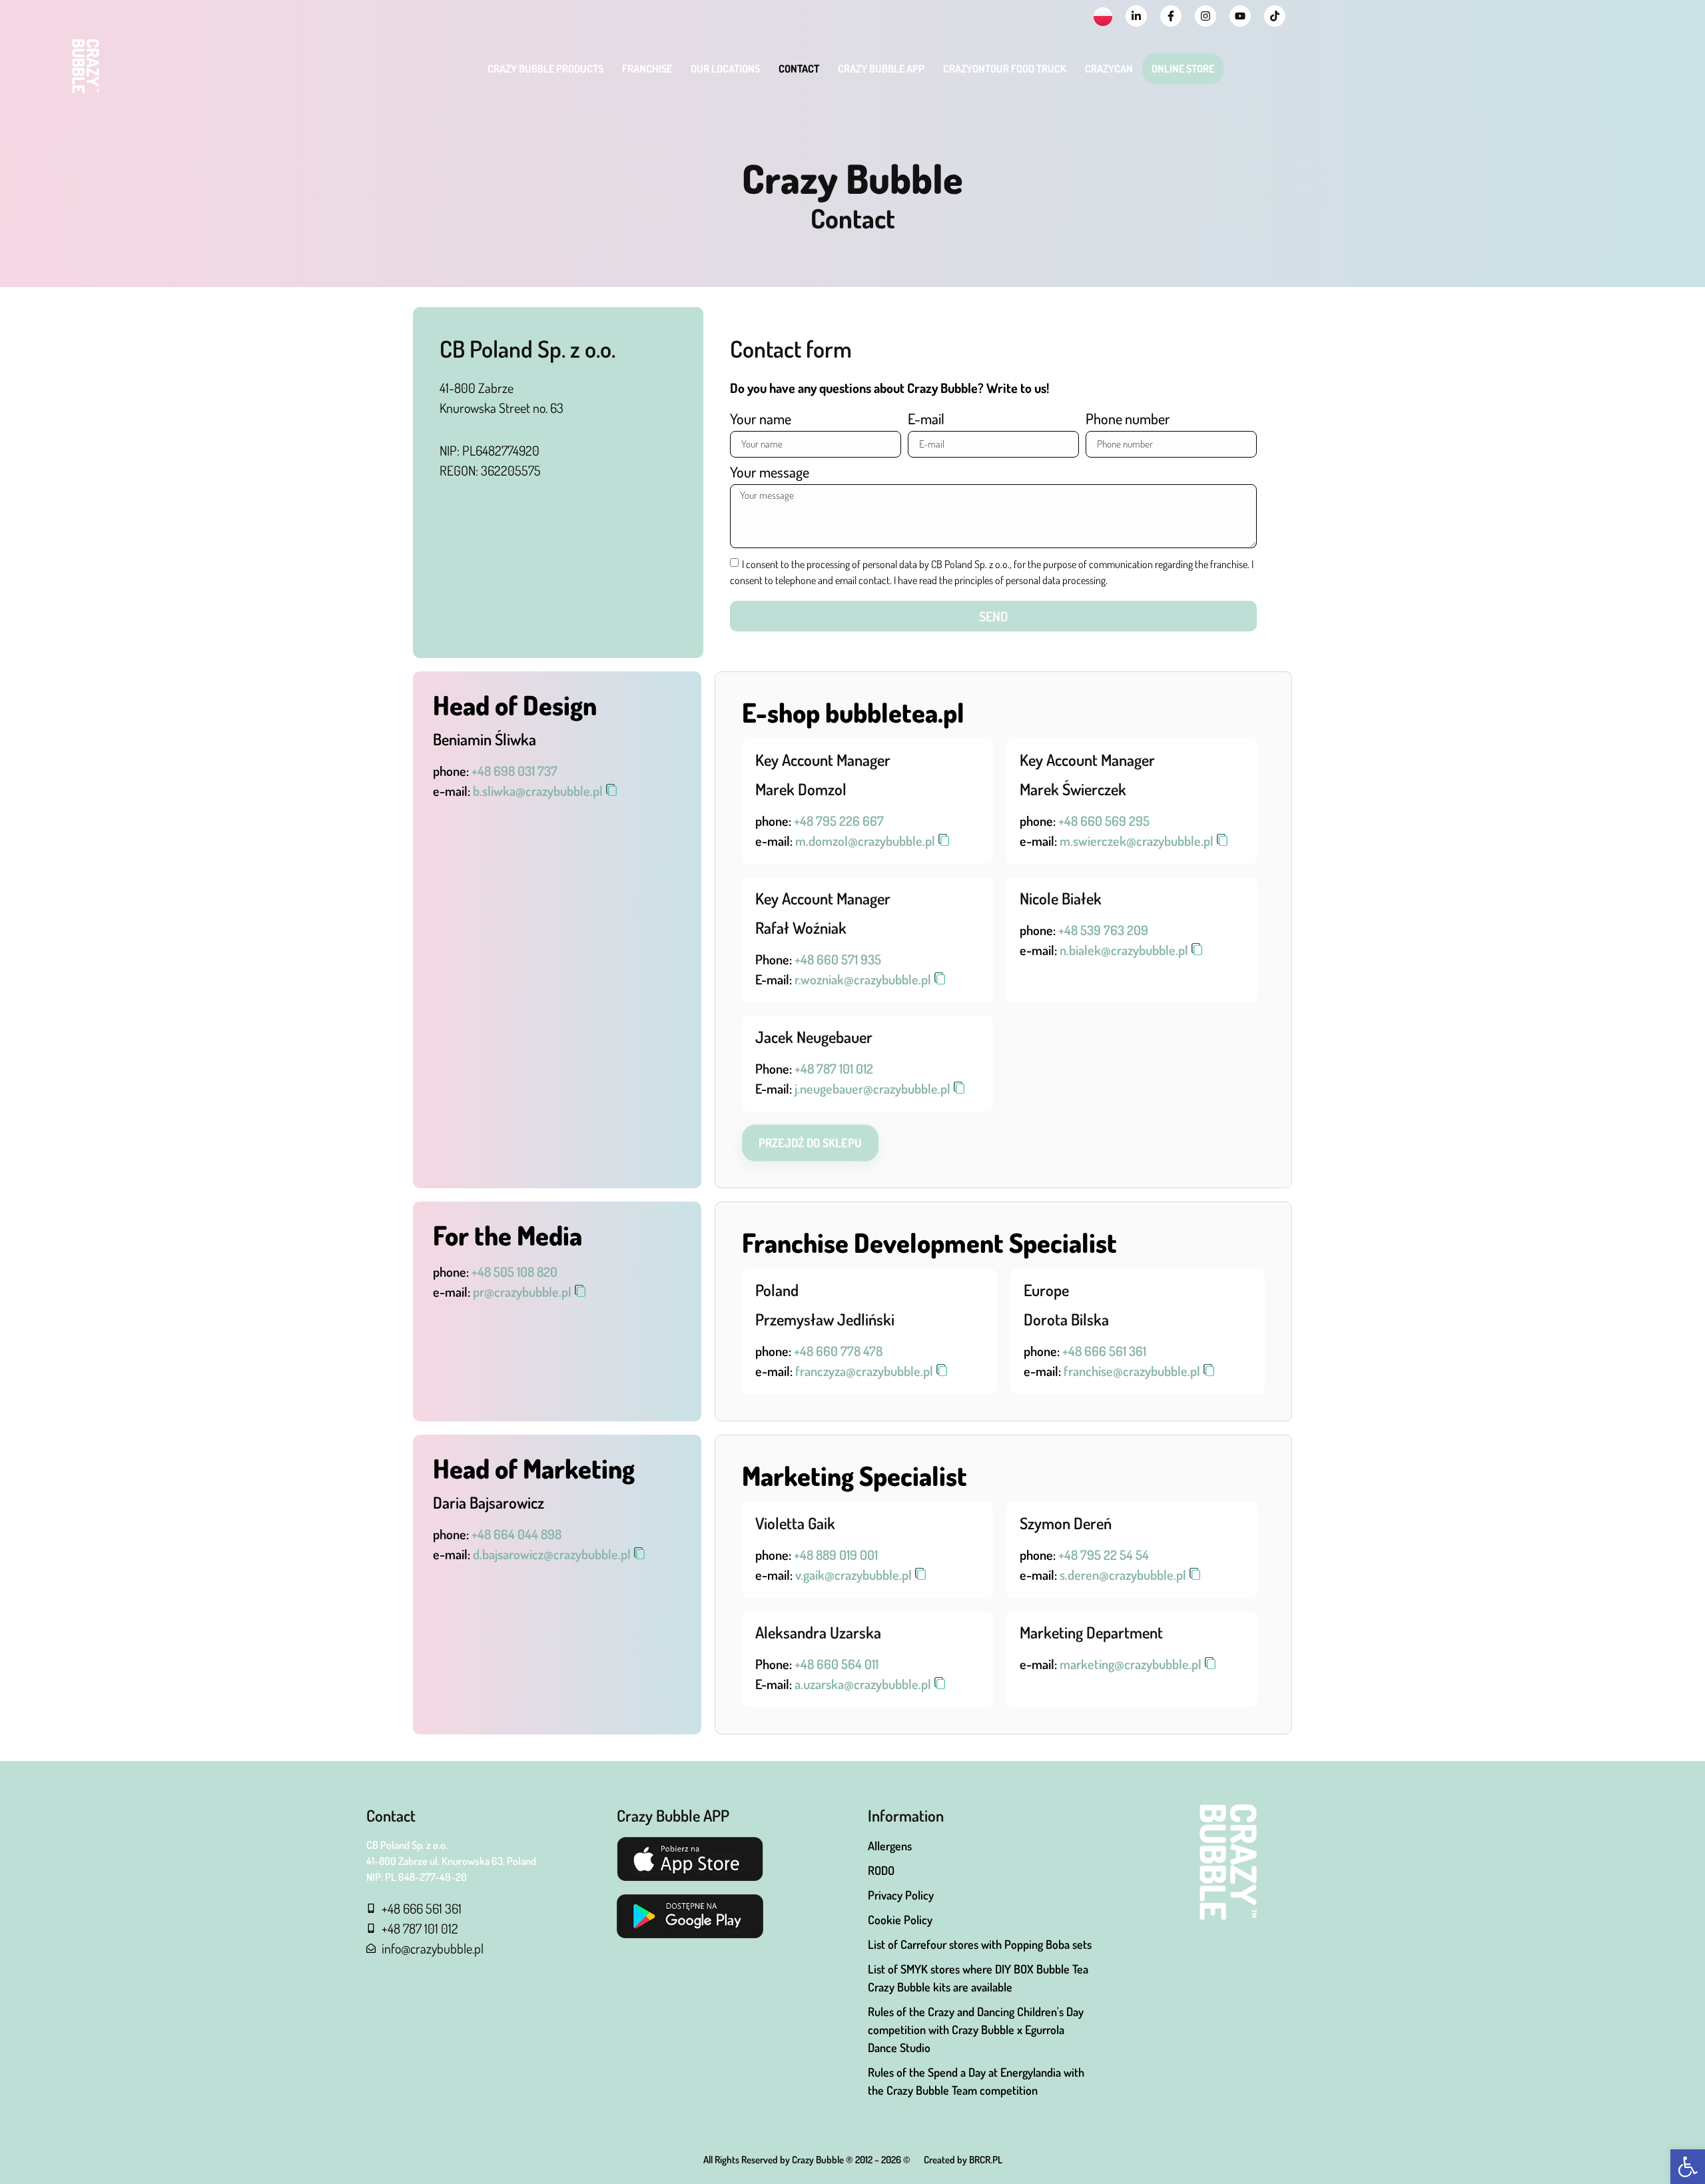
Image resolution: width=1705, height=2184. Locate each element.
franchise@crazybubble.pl (1132, 1371)
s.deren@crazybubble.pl (1123, 1575)
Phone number (1128, 419)
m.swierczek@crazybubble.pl (1137, 841)
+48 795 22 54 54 (1104, 1555)
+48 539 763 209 (1103, 930)
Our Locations (725, 69)
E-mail (926, 419)
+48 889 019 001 (836, 1555)
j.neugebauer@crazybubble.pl (872, 1088)
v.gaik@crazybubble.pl (853, 1575)
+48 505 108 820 (514, 1272)
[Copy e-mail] (940, 978)
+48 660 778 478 (838, 1351)
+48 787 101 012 (834, 1068)
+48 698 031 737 (514, 771)
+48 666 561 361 (1104, 1351)
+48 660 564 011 (837, 1664)
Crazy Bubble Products (545, 69)
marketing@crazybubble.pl (1131, 1664)
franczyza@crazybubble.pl (864, 1371)
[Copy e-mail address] (611, 790)
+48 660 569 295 (1104, 821)
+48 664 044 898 (516, 1534)
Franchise (647, 69)
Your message (770, 473)
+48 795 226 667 (839, 821)
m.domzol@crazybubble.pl (865, 841)
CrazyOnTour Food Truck (1005, 69)
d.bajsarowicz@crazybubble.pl (552, 1554)
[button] (1688, 2167)
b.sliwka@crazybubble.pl (538, 791)
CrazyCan (1109, 69)
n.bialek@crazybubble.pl (1124, 950)
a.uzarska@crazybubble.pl (863, 1684)
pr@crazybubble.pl (522, 1291)
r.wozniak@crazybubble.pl (863, 979)
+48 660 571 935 (838, 959)
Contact (799, 69)
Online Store (1183, 69)
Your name (761, 419)
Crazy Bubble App (881, 69)
